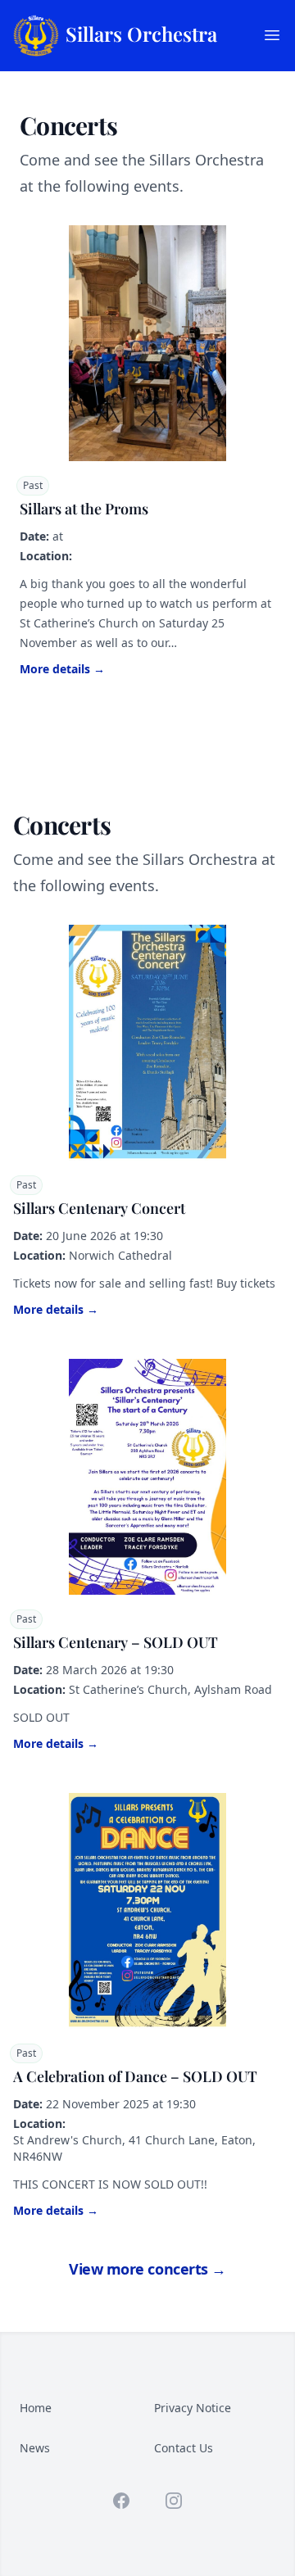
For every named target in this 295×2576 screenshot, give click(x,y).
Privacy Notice (193, 2408)
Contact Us (184, 2448)
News (35, 2448)
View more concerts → (147, 2269)
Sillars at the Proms (84, 509)
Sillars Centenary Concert (99, 1208)
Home (36, 2408)
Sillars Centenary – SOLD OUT (116, 1642)
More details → (62, 669)
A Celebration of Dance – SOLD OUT (135, 2076)
